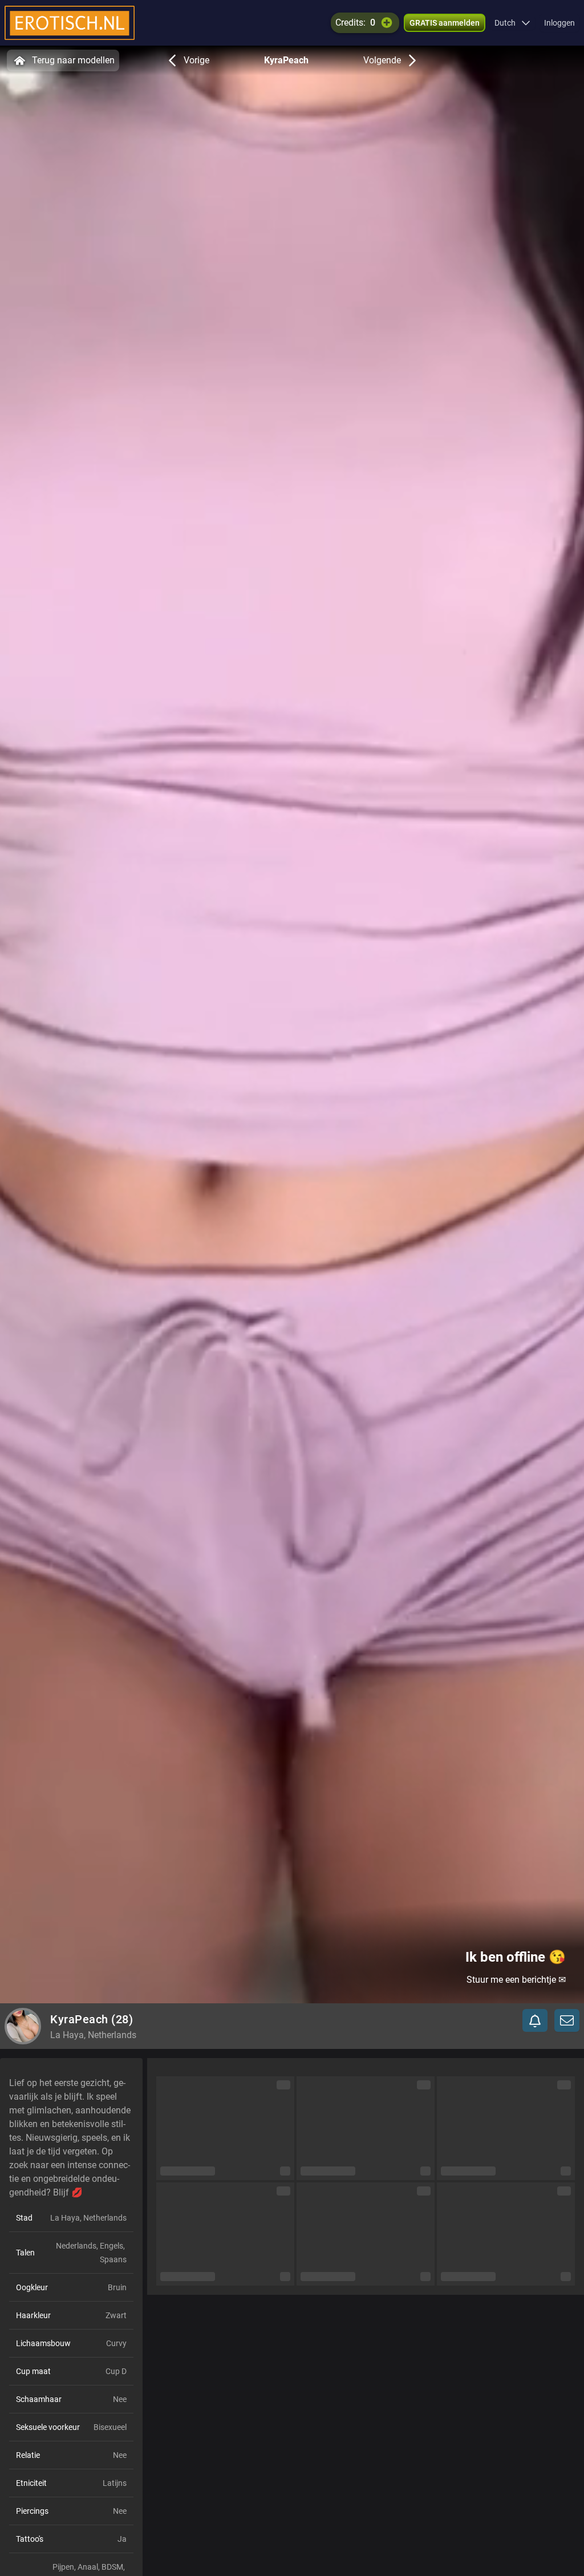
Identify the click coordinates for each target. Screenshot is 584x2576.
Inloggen (559, 23)
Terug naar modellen (73, 60)
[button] (512, 23)
